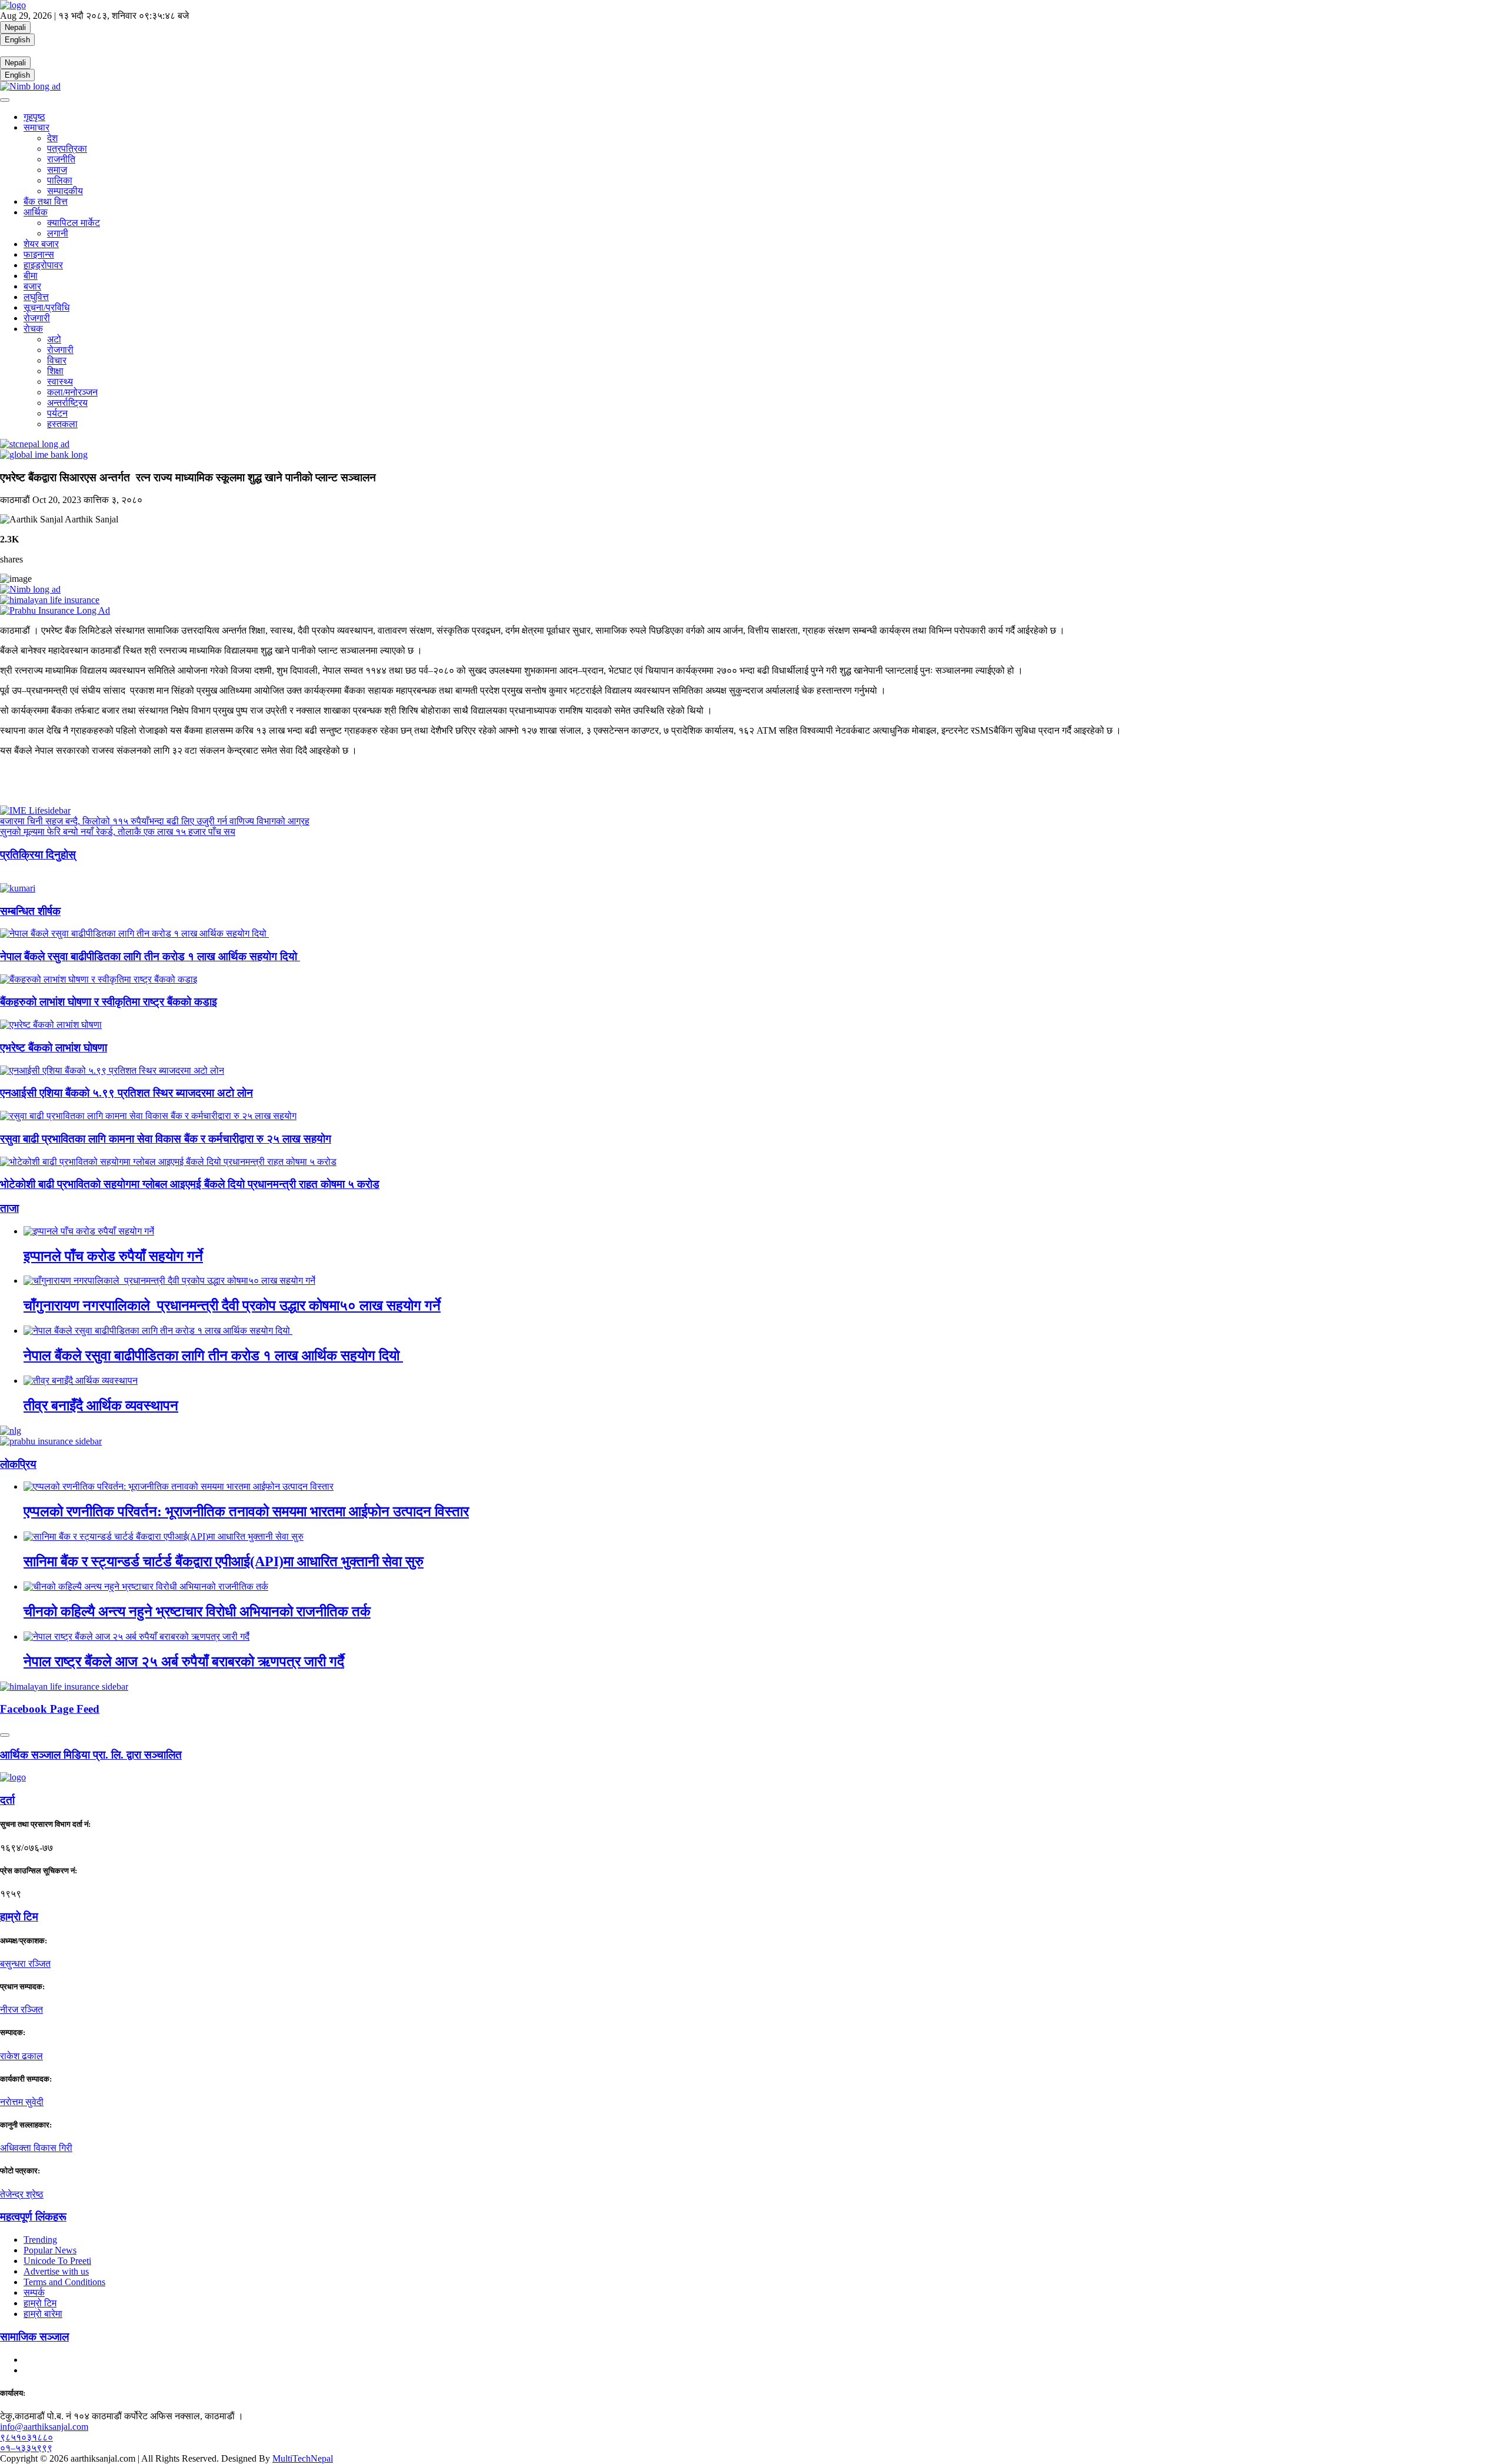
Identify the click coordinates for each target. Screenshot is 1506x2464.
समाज (57, 170)
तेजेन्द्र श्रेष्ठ (22, 2194)
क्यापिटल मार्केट (74, 223)
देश (52, 138)
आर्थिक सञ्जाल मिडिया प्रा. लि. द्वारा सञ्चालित (91, 1755)
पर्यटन (57, 413)
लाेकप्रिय (18, 1464)
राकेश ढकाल (21, 2056)
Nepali (15, 27)
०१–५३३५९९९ (26, 2448)
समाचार (36, 127)
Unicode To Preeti (57, 2261)
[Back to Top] (5, 1735)
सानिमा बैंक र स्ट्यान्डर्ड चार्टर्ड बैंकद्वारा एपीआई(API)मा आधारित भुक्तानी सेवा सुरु (224, 1561)
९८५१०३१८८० (26, 2437)
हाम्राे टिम (19, 1917)
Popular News (50, 2250)
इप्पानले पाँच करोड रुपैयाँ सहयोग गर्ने (113, 1256)
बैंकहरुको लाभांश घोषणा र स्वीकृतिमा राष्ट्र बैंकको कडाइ (109, 1002)
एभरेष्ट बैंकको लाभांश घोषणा (54, 1048)
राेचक (33, 329)
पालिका (60, 180)
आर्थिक (36, 212)
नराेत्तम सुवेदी (22, 2102)
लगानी (58, 233)
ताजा (9, 1208)
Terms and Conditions (64, 2282)
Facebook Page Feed (50, 1709)
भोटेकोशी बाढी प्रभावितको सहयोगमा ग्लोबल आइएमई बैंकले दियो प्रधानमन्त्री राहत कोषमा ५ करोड (190, 1184)
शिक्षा (55, 371)
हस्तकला (62, 424)
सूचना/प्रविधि (46, 307)
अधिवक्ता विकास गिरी (36, 2148)
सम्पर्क (34, 2292)
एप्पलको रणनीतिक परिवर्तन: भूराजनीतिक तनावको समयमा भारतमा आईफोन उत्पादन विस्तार (246, 1511)
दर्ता (7, 1800)
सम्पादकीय (65, 191)
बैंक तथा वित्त (46, 202)
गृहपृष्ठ (34, 117)
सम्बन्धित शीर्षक (30, 911)
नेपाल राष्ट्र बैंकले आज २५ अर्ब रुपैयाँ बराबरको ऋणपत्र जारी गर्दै (184, 1661)
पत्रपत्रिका (67, 149)
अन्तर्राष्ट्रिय (67, 403)
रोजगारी (37, 318)
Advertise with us (56, 2271)
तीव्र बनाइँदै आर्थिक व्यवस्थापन (101, 1406)
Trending (40, 2240)
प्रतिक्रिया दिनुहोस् (38, 855)
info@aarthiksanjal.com (44, 2427)
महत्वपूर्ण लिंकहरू (33, 2217)
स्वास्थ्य (60, 382)
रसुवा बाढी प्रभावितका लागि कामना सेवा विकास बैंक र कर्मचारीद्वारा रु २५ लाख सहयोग (166, 1139)
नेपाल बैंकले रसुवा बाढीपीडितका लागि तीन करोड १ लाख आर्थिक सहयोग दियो (150, 956)
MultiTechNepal (303, 2458)
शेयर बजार (41, 244)
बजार (32, 286)
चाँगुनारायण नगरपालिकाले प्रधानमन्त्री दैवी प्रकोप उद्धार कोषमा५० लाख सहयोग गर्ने (232, 1306)
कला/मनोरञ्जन (72, 392)
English (17, 40)
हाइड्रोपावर (43, 265)
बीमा (31, 276)
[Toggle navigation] (5, 100)
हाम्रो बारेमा (43, 2314)
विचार (57, 360)
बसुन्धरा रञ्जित (25, 1964)
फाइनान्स (39, 254)
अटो (54, 339)
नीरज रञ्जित (21, 2010)
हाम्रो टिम (40, 2303)
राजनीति (61, 159)
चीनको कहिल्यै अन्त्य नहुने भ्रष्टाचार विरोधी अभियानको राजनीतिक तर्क (197, 1611)
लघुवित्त (36, 297)
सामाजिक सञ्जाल (34, 2337)
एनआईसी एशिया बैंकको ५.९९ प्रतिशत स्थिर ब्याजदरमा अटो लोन (126, 1093)
